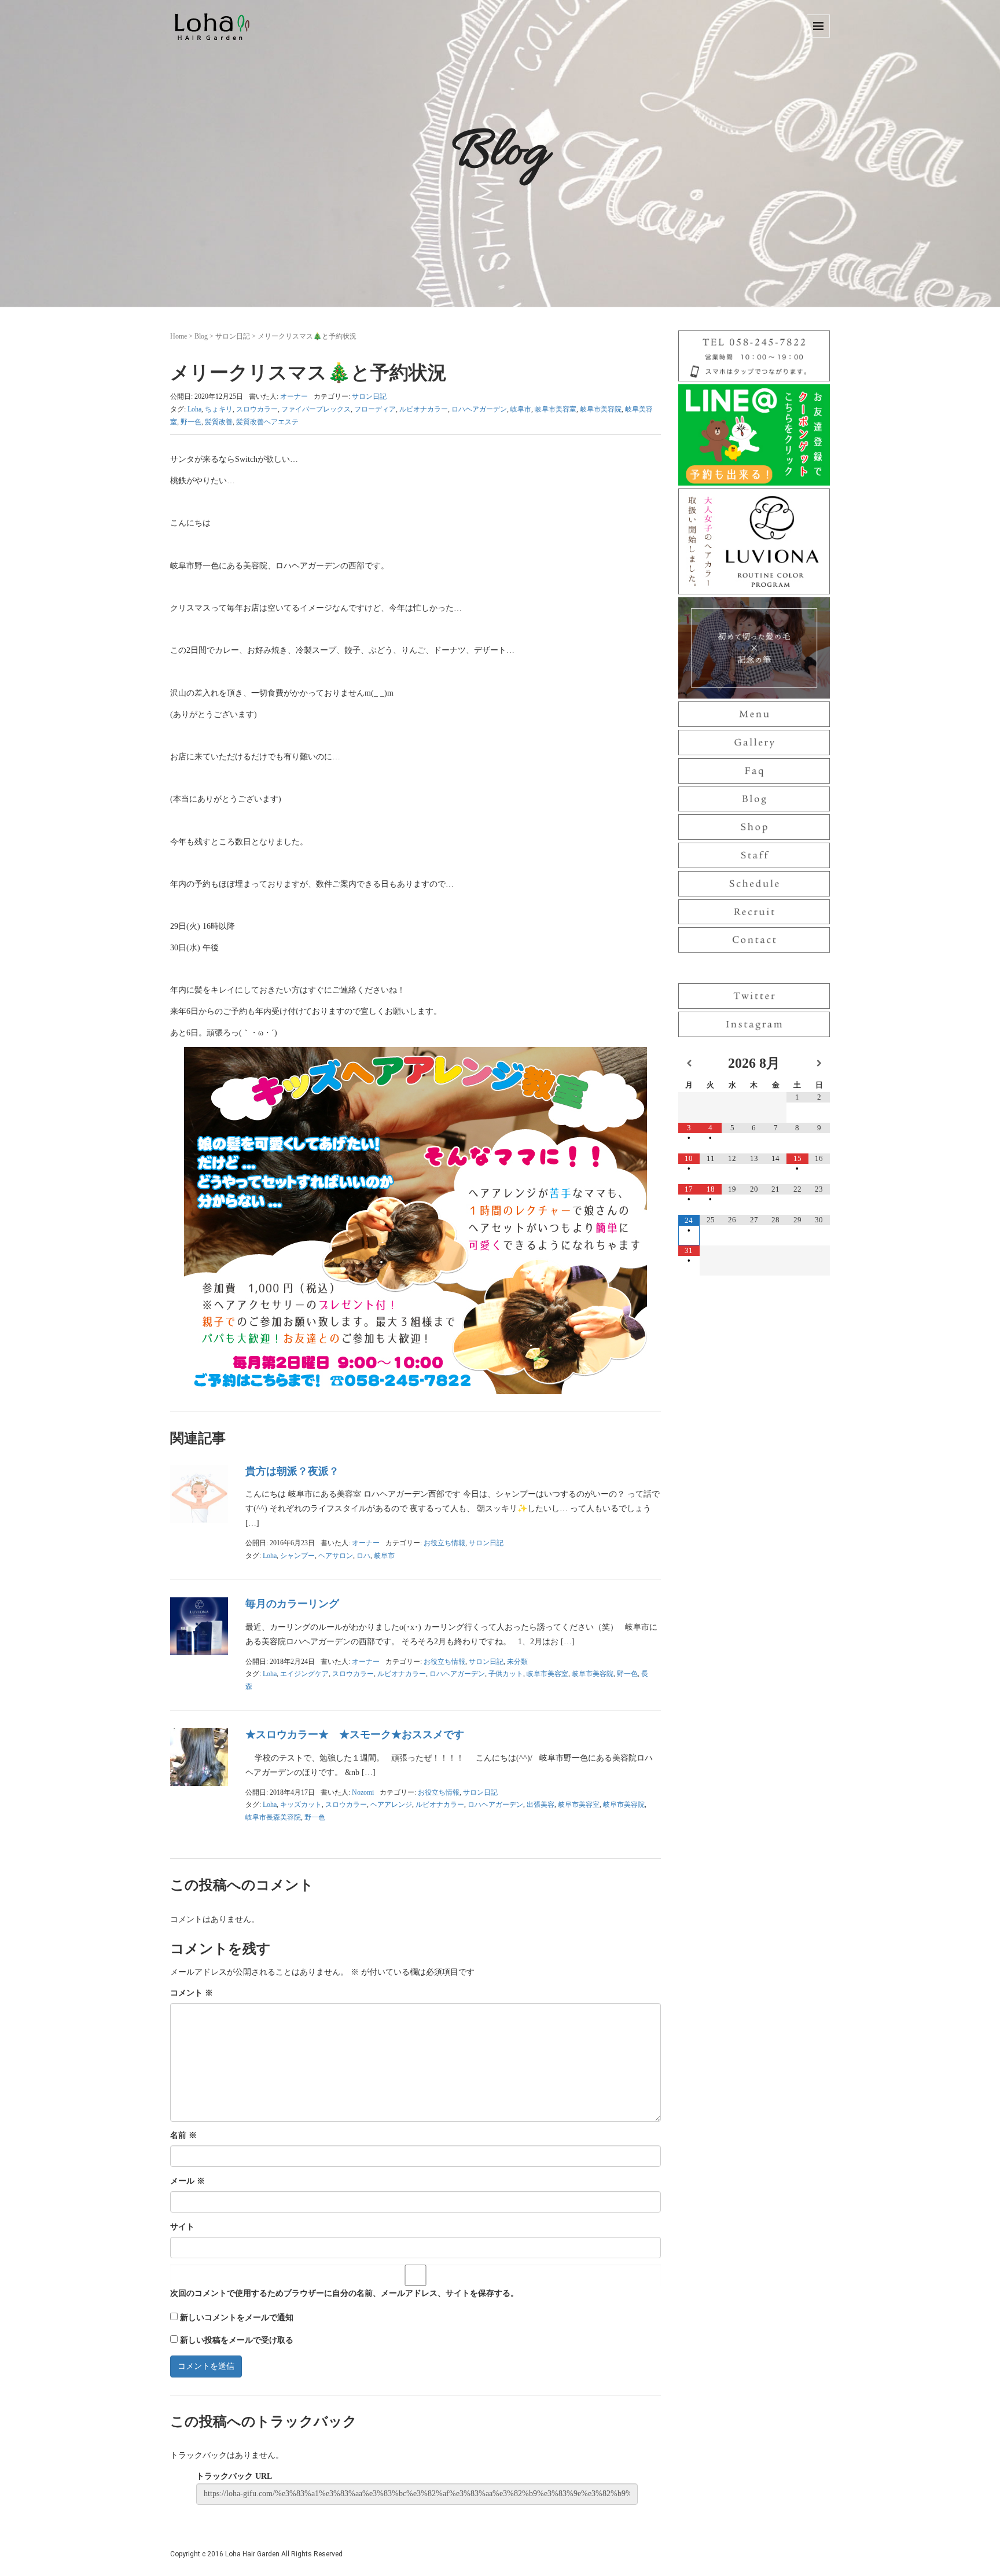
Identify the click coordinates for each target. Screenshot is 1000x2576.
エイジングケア (304, 1674)
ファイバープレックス (316, 409)
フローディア (375, 409)
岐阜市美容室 (556, 409)
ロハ (363, 1556)
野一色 (191, 422)
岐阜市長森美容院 (273, 1817)
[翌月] (819, 1063)
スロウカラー (257, 409)
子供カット (506, 1674)
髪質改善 (219, 422)
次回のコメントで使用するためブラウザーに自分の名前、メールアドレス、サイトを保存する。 (344, 2293)
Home (179, 336)
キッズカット (301, 1805)
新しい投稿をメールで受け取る (237, 2340)
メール (187, 2181)
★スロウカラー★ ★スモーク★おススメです (355, 1735)
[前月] (689, 1063)
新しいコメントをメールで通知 (237, 2318)
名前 (183, 2135)
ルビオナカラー (424, 409)
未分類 (517, 1662)
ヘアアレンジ (391, 1805)
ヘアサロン (336, 1556)
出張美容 (541, 1805)
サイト (182, 2227)
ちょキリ (219, 409)
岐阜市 (521, 409)
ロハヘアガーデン (479, 409)
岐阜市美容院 (601, 409)
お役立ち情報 (444, 1543)
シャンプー (297, 1556)
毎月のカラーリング (292, 1604)
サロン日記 (233, 336)
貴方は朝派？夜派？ (292, 1471)
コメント (192, 1993)
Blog (201, 336)
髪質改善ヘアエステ (267, 422)
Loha (194, 409)
